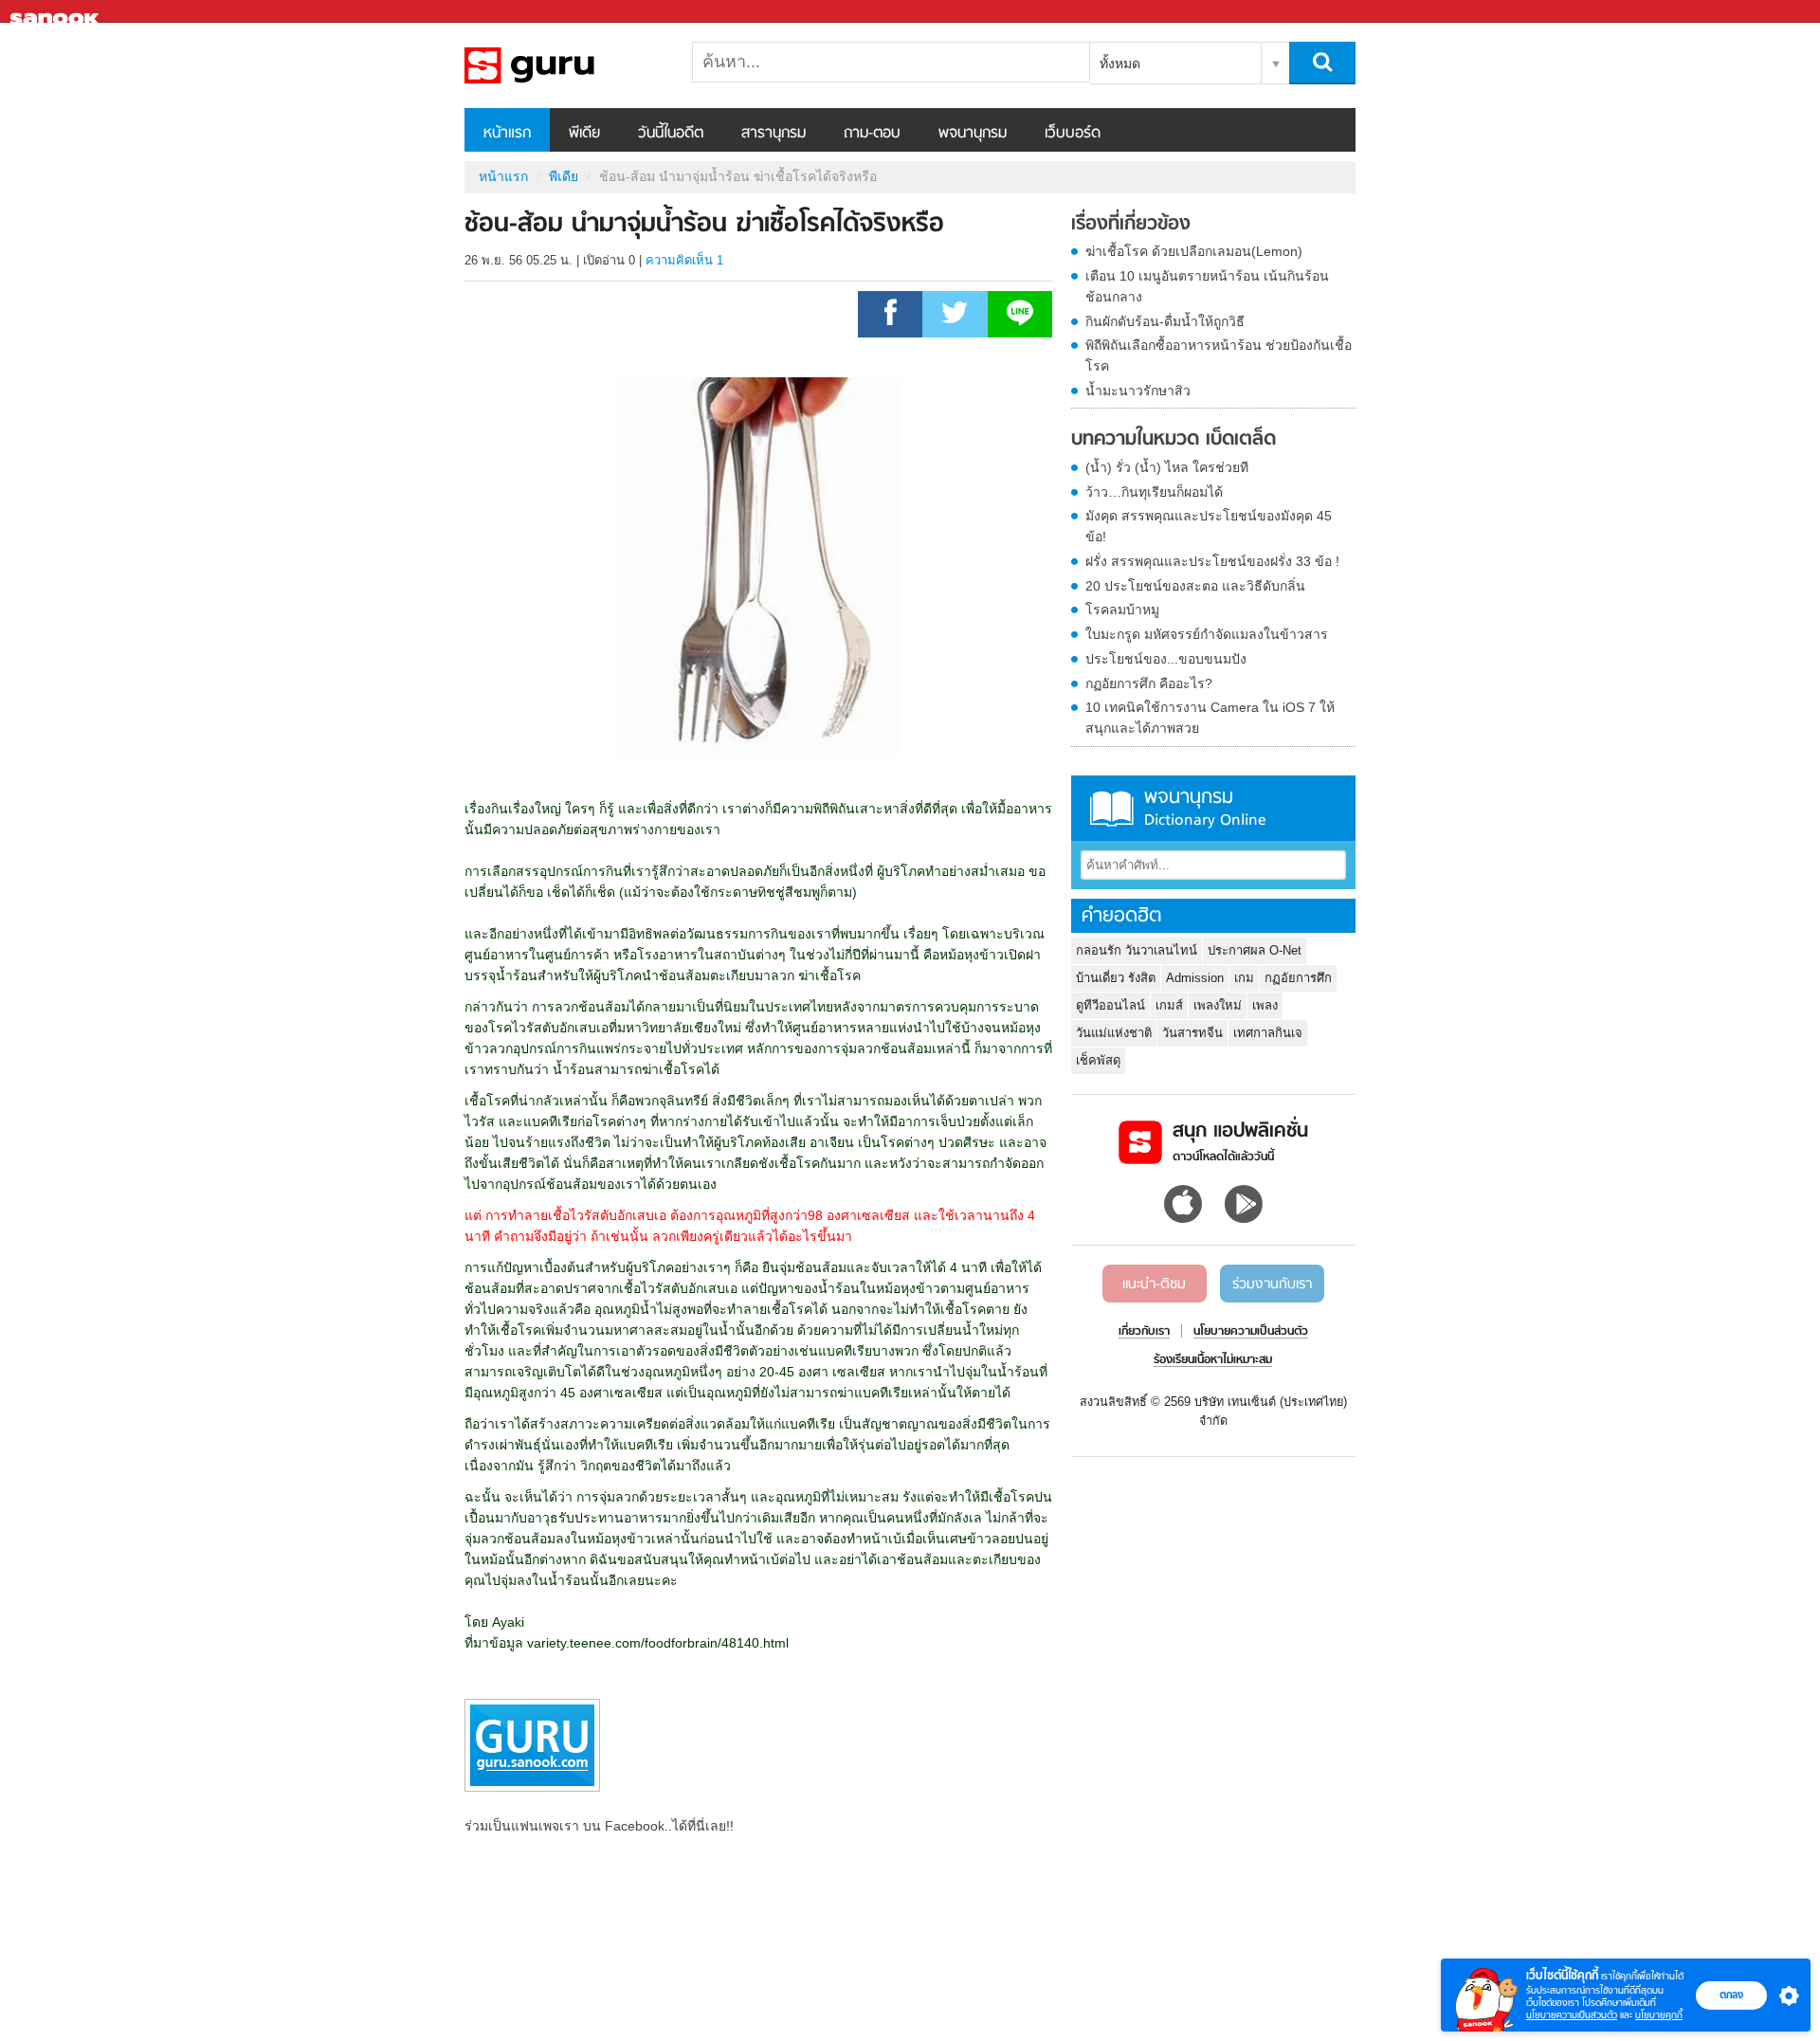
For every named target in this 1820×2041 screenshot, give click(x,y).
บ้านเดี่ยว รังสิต (1116, 978)
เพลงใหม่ (1218, 1005)
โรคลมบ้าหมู (1122, 610)
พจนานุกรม (973, 134)
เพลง (1265, 1005)
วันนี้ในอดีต (671, 134)
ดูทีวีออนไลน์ (1110, 1005)
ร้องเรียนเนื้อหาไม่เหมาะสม (1213, 1360)
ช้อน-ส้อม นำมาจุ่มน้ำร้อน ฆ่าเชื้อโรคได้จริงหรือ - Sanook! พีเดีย (564, 65)
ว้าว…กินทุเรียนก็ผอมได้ (1154, 492)
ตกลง (1731, 1995)
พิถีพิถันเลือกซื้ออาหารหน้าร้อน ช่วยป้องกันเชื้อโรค (1219, 355)
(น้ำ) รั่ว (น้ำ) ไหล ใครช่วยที (1167, 467)
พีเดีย (584, 134)
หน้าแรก (507, 134)
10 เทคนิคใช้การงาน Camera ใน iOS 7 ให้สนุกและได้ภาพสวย (1210, 718)
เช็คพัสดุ (1098, 1060)
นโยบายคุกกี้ (1659, 2015)
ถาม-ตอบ (872, 134)
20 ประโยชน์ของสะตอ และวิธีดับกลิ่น (1195, 586)
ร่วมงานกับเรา (1272, 1285)
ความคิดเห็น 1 (684, 260)
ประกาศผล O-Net (1255, 950)
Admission (1195, 978)
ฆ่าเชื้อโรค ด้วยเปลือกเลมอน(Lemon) (1194, 251)
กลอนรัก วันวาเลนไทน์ (1137, 950)
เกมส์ (1169, 1005)
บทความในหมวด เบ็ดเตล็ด (1174, 440)
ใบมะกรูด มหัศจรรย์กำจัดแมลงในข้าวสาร (1207, 634)
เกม (1244, 978)
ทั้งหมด (1120, 64)
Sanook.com (57, 12)
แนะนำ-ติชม (1154, 1285)
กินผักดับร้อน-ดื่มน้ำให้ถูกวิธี (1165, 321)
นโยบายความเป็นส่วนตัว (1572, 2015)
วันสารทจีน (1192, 1033)
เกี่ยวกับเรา (1144, 1332)
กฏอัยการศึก (1298, 978)
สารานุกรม (773, 134)
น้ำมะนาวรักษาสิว (1138, 391)
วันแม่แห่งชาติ (1114, 1033)
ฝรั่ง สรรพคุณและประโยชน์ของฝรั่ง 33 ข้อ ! (1212, 561)
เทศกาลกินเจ (1268, 1033)
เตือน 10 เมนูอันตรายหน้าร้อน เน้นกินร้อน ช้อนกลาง (1207, 286)
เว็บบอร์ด (1073, 134)
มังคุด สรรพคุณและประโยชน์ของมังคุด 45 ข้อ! (1209, 526)
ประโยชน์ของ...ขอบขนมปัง (1166, 659)
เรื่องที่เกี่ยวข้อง (1131, 225)
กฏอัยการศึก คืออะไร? (1149, 683)
